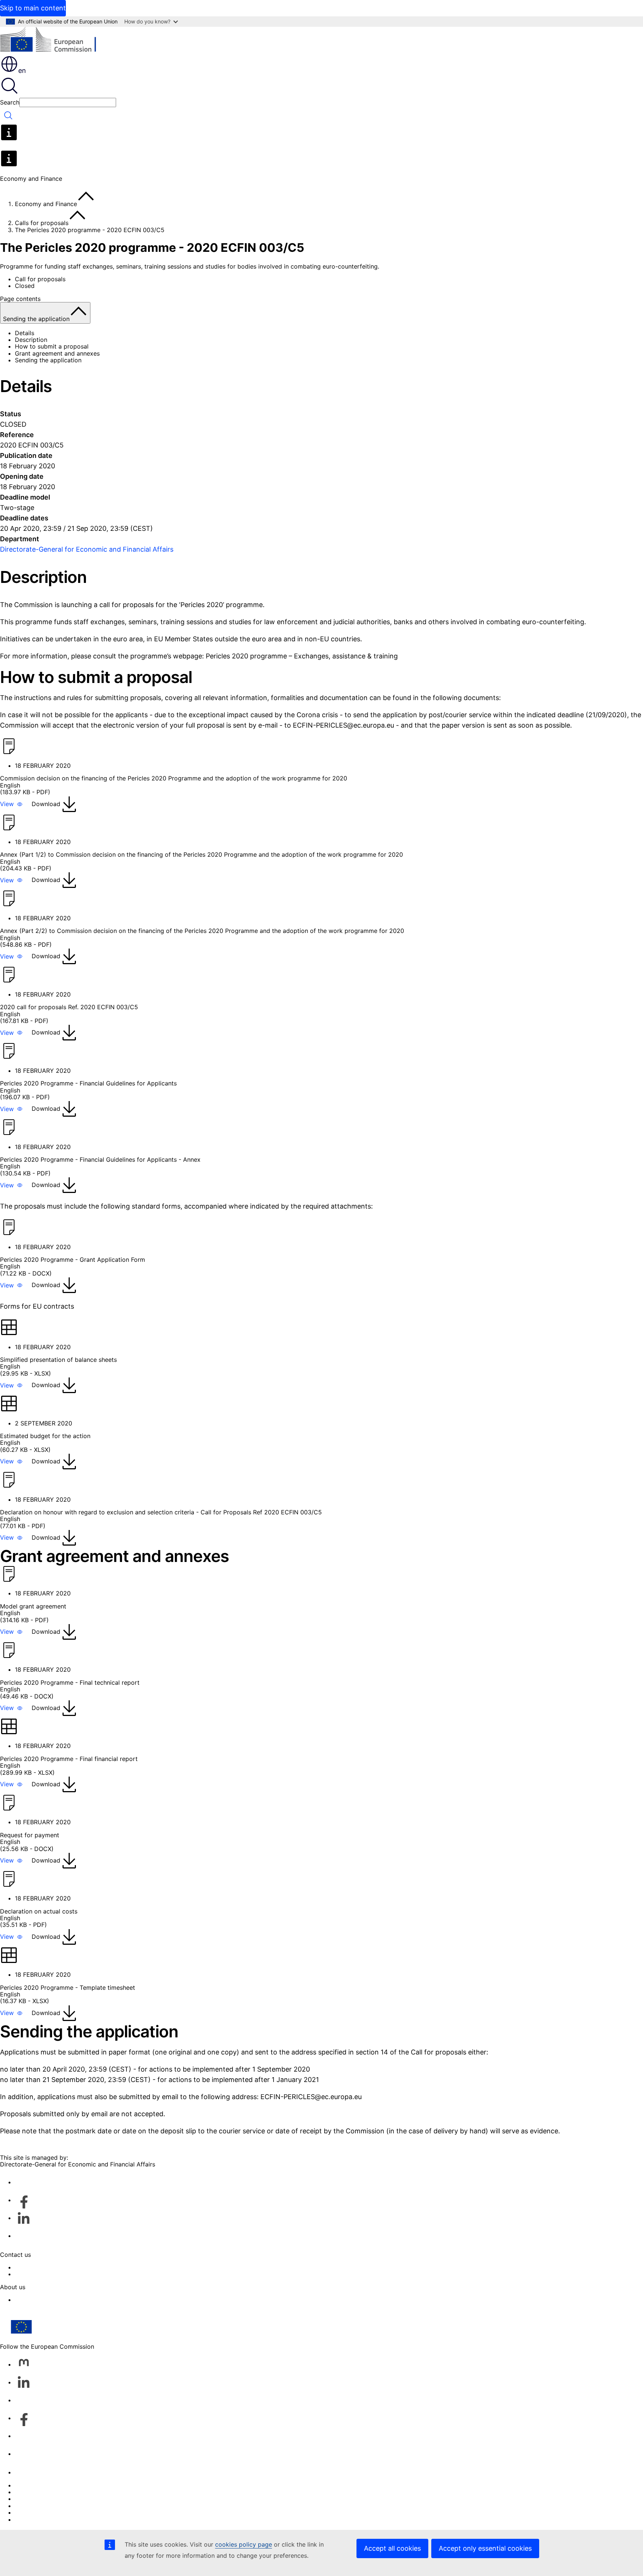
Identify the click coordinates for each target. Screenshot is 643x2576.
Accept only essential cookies (485, 2548)
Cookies (26, 2499)
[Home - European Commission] (54, 41)
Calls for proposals (42, 223)
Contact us (30, 2472)
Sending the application (48, 360)
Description (31, 340)
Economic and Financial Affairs (58, 2300)
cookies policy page (244, 2544)
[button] (11, 804)
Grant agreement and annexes (57, 353)
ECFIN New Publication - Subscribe (65, 2274)
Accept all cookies (392, 2548)
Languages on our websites (54, 2492)
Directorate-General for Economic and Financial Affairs (87, 549)
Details (25, 333)
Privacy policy (35, 2506)
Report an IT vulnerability (50, 2485)
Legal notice (32, 2512)
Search (10, 102)
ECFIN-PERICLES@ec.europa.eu (343, 725)
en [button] (22, 70)
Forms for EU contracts (37, 1306)
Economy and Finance (46, 204)
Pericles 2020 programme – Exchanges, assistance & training (302, 656)
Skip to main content (33, 8)
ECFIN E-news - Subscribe (52, 2267)
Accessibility (33, 2519)
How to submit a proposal (52, 346)
